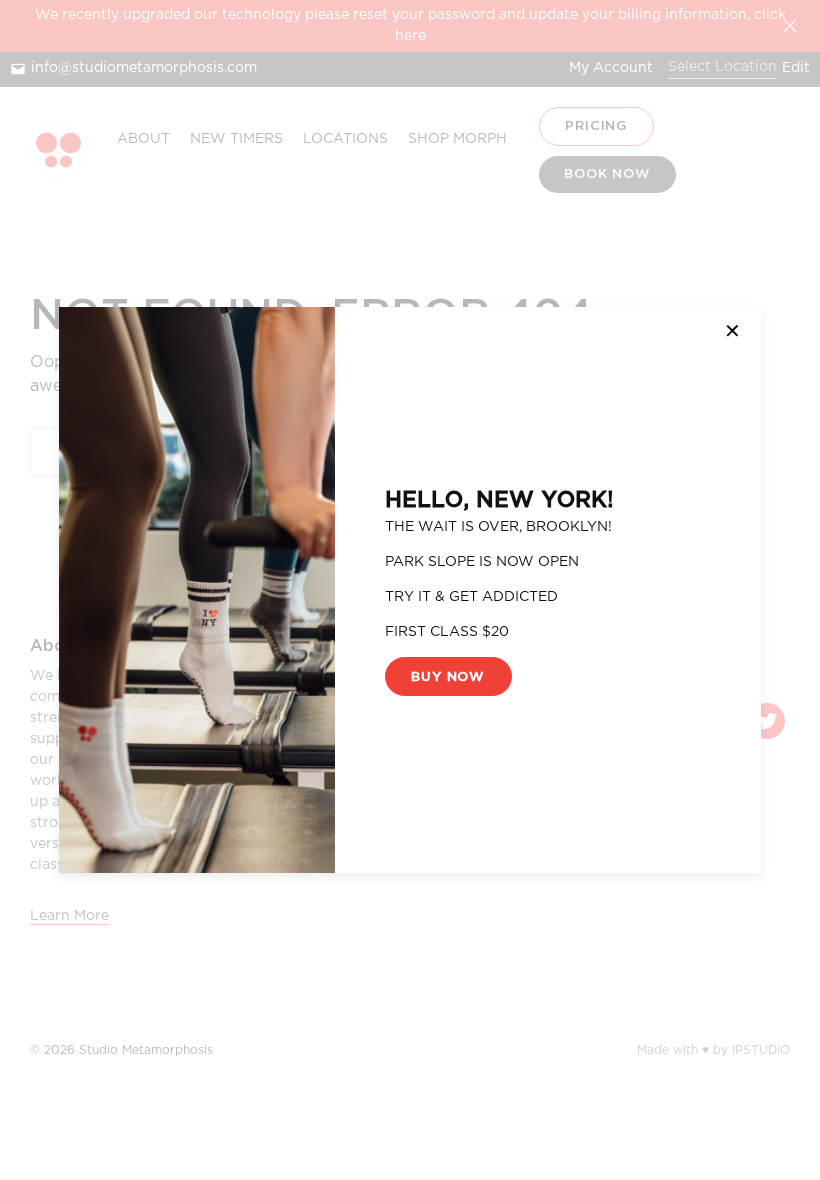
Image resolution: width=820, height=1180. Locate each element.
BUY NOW (447, 677)
